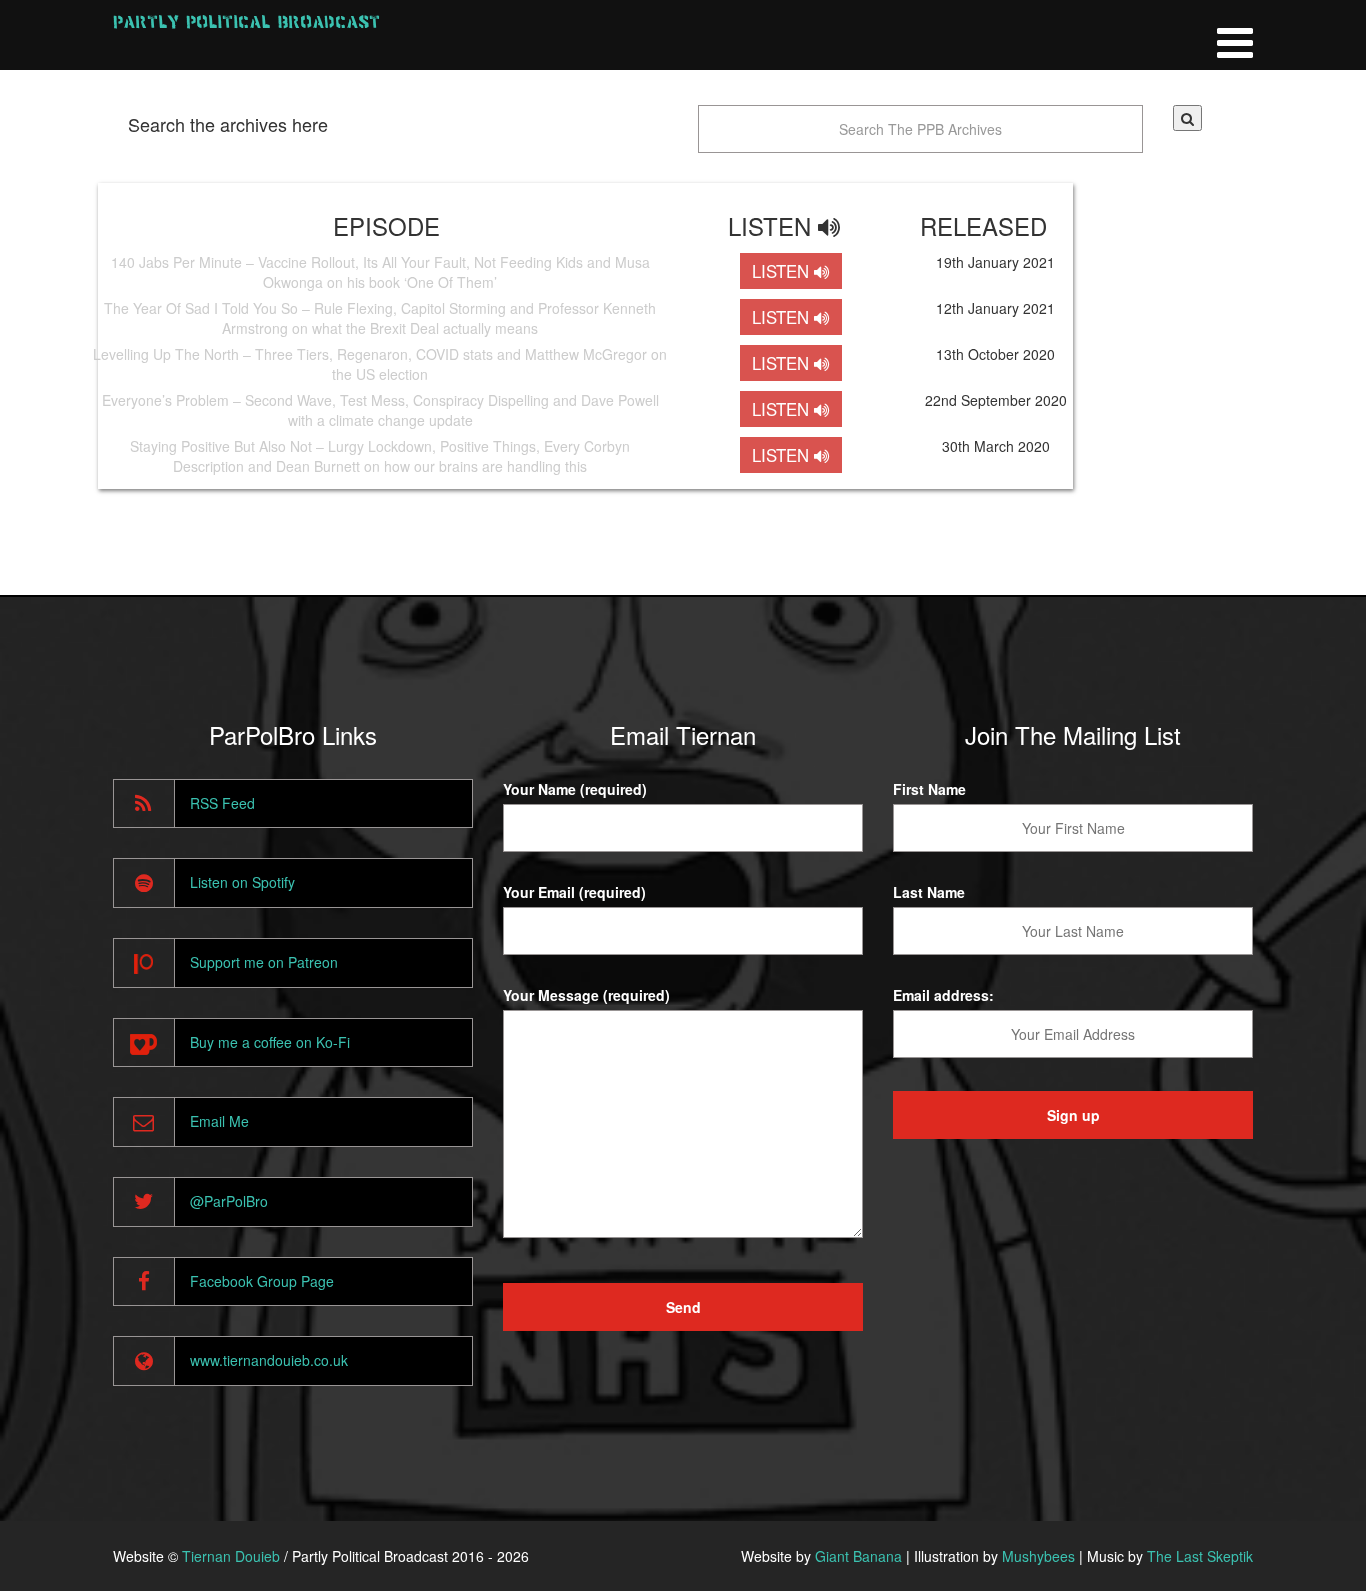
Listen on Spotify (242, 882)
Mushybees (1038, 1556)
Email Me (219, 1121)
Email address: (943, 995)
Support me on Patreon (264, 962)
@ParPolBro (229, 1201)
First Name (929, 789)
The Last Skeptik (1200, 1556)
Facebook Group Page (262, 1281)
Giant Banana (858, 1556)
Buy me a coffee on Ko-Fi (270, 1042)
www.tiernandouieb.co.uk (269, 1360)
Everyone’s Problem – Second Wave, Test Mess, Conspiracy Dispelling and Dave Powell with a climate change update (380, 410)
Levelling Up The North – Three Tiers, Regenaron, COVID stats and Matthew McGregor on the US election (380, 364)
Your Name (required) (575, 789)
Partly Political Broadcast (246, 21)
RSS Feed (222, 803)
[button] (1187, 118)
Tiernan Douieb (231, 1556)
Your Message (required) (586, 995)
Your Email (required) (574, 892)
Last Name (929, 892)
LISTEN (783, 271)
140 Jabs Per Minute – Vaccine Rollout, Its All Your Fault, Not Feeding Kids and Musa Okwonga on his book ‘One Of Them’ (380, 272)
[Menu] (1235, 35)
